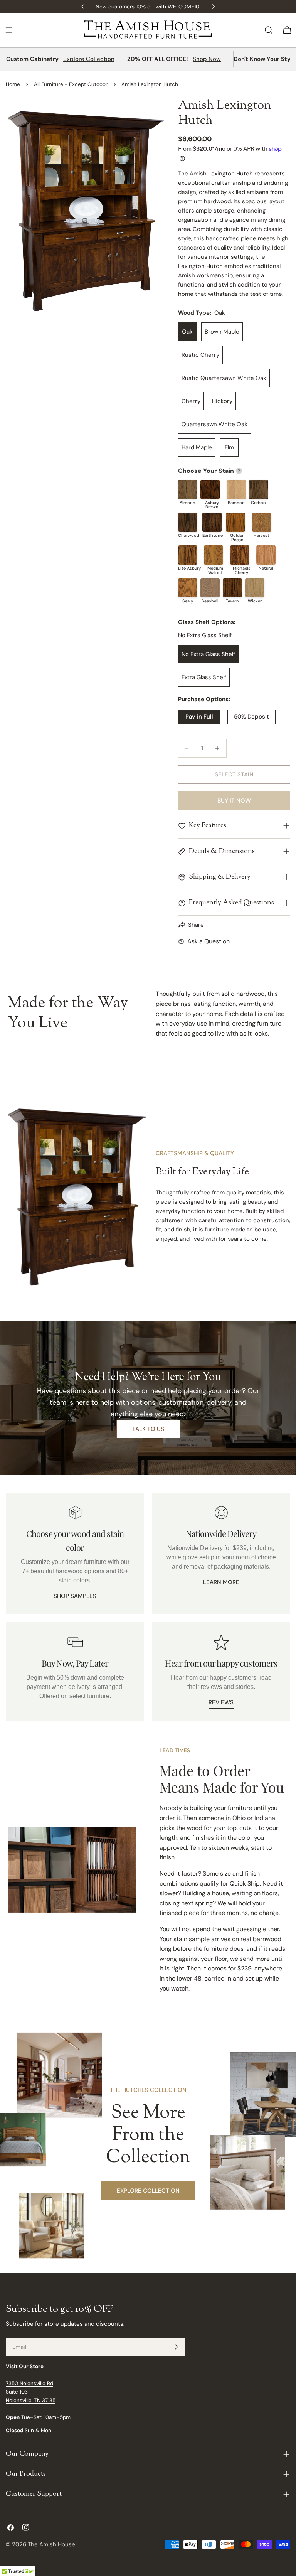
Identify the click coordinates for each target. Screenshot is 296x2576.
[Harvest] (262, 522)
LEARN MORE (221, 1582)
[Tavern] (232, 588)
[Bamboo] (236, 489)
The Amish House (51, 2544)
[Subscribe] (176, 2347)
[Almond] (188, 489)
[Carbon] (259, 489)
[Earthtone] (212, 522)
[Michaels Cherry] (240, 555)
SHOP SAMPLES (75, 1596)
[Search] (269, 30)
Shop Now (207, 59)
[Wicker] (255, 588)
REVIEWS (221, 1702)
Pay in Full (199, 717)
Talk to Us (148, 1429)
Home (13, 84)
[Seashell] (210, 588)
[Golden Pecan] (235, 522)
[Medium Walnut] (214, 555)
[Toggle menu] (9, 30)
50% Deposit (251, 717)
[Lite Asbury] (188, 555)
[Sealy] (188, 588)
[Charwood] (188, 522)
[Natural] (266, 555)
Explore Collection (89, 59)
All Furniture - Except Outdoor (71, 84)
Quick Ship (245, 1883)
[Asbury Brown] (210, 489)
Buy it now (234, 801)
